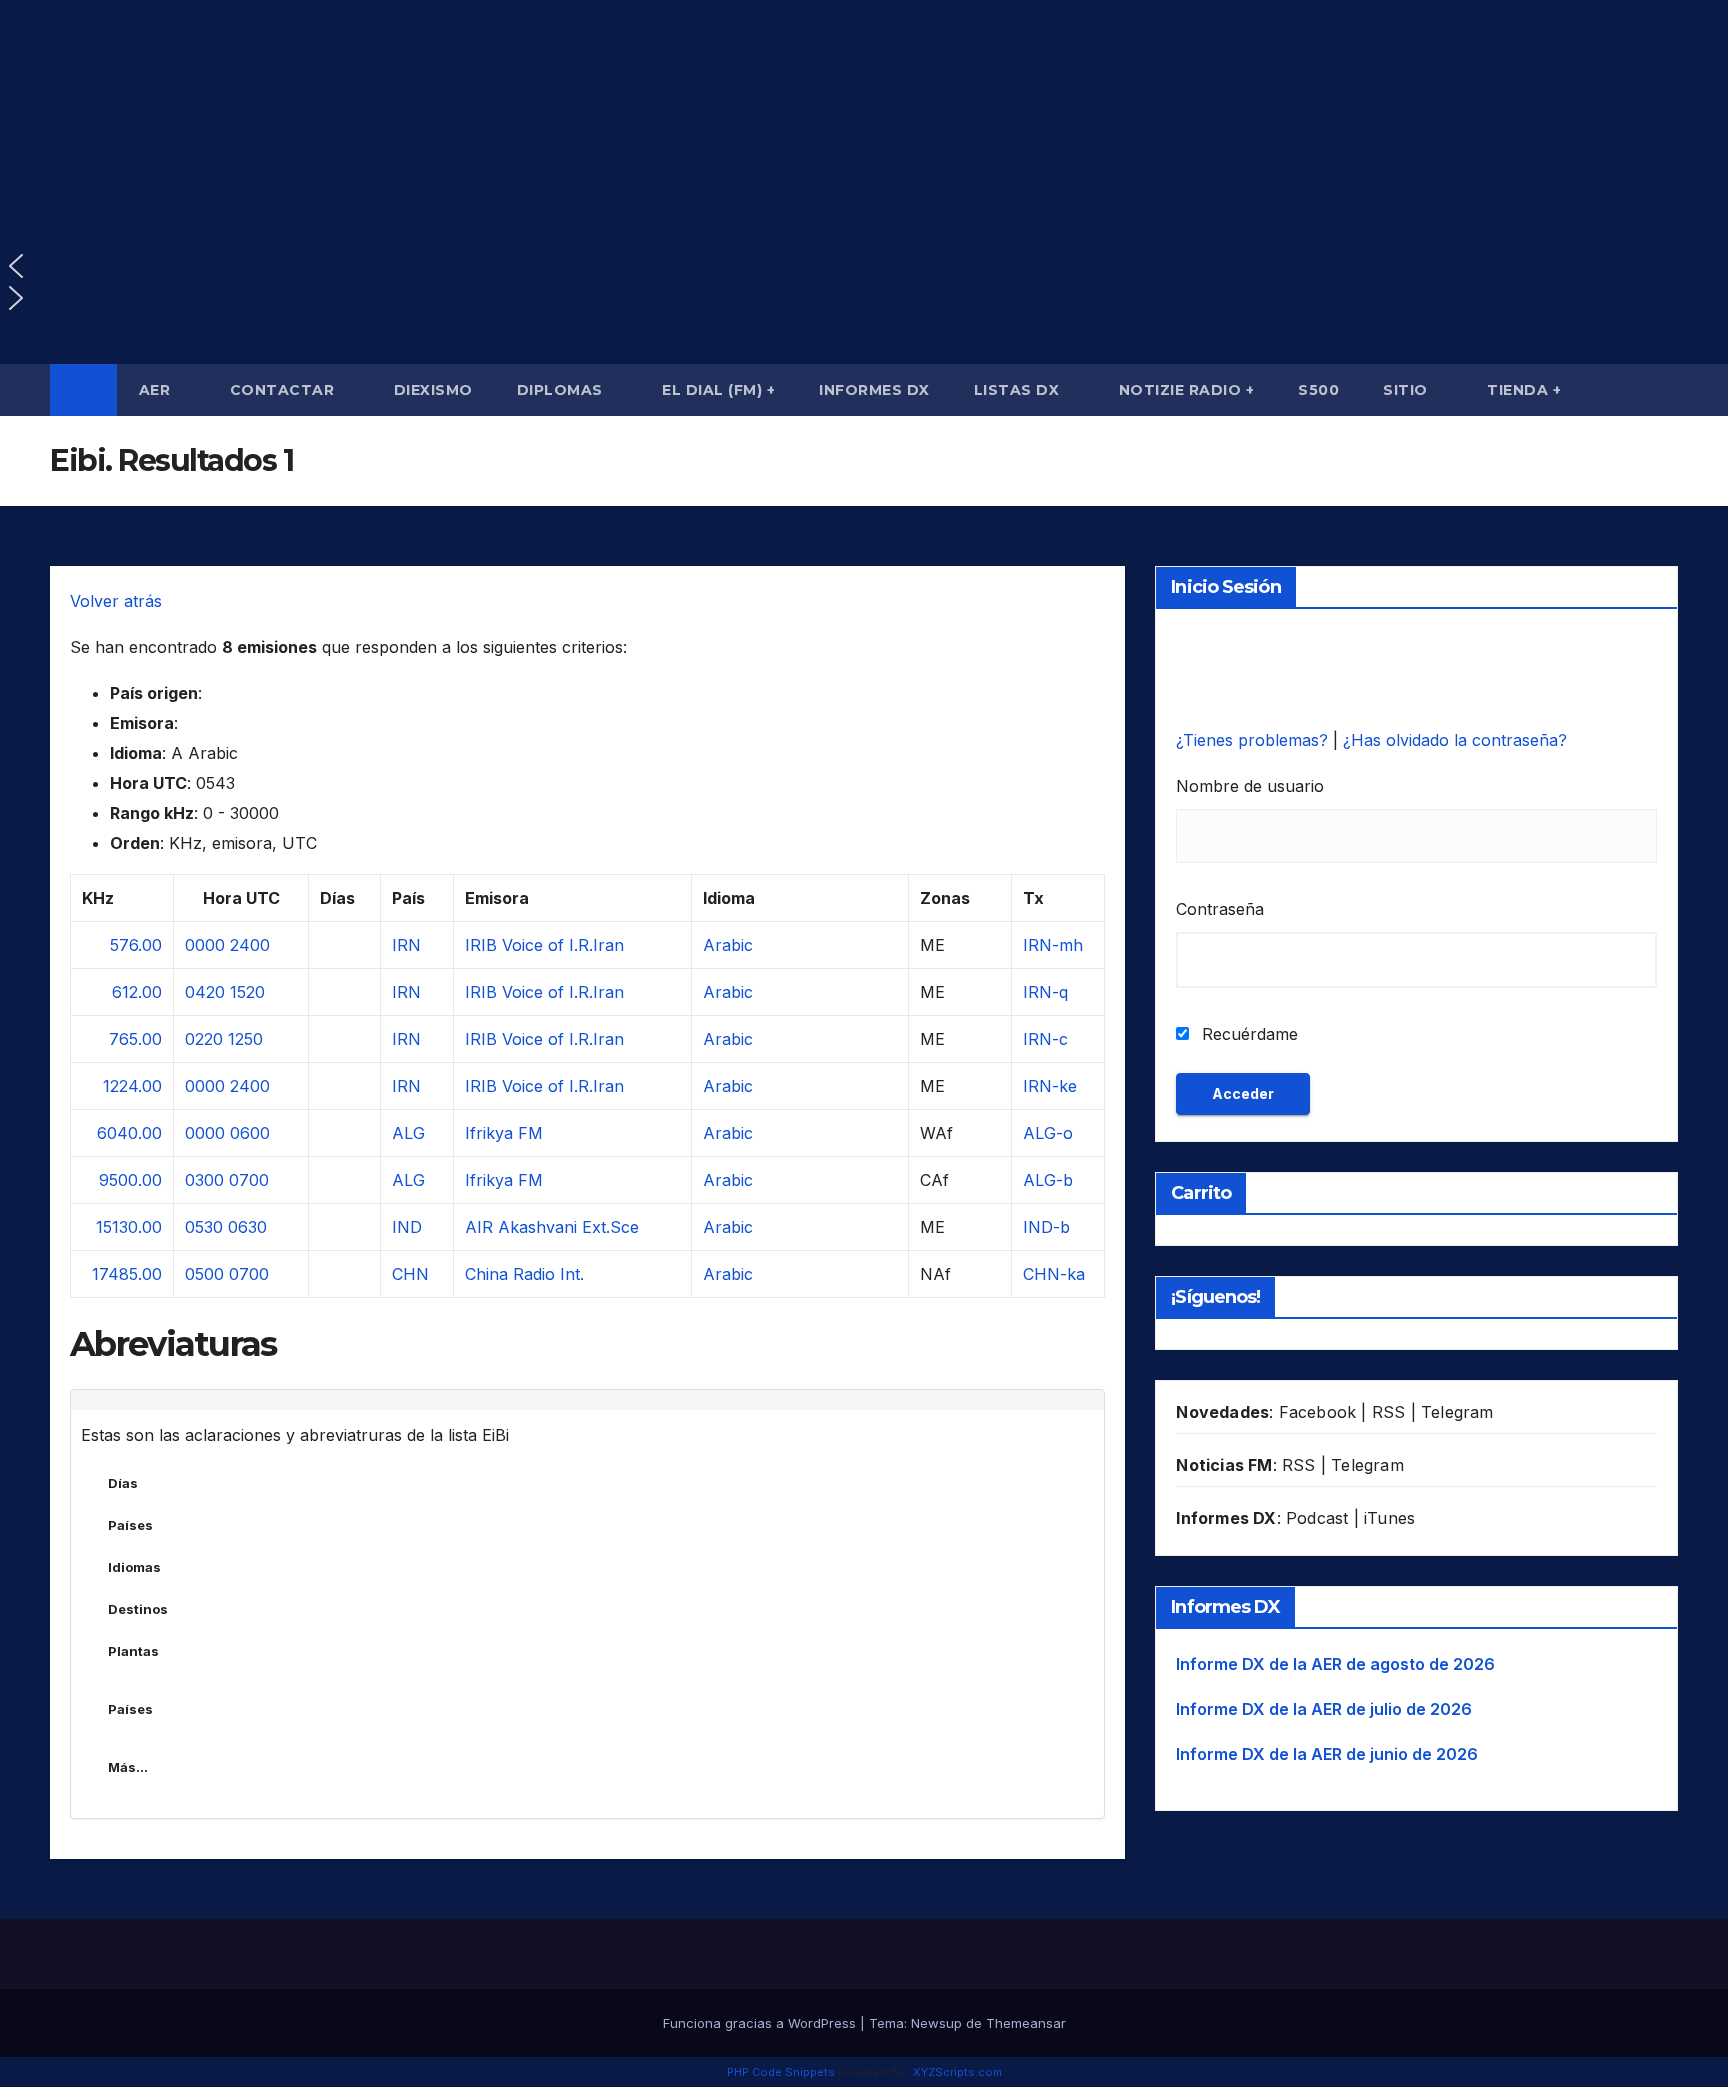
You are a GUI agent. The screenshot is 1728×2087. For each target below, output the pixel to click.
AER (157, 390)
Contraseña (1220, 909)
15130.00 (129, 1227)
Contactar (284, 390)
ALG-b (1048, 1180)
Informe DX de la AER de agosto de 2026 (1335, 1664)
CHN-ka (1054, 1274)
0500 (204, 1274)
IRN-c (1045, 1039)
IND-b (1046, 1227)
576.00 (136, 945)
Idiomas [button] (134, 1567)
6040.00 (129, 1133)
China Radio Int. (524, 1274)
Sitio (1407, 390)
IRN (406, 945)
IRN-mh (1053, 945)
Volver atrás (116, 601)
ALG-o (1048, 1133)
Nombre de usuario (1250, 786)
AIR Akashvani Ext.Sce (552, 1227)
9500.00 (130, 1180)
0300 (204, 1180)
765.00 (135, 1039)
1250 (245, 1039)
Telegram (1457, 1412)
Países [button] (130, 1525)
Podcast (1317, 1518)
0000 (205, 945)
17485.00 (127, 1274)
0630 (247, 1227)
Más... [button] (128, 1767)
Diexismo (433, 390)
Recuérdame (1247, 1034)
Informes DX (874, 390)
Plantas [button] (133, 1651)
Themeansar (1026, 2023)
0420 (205, 992)
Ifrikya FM (504, 1133)
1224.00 (132, 1086)
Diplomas (562, 390)
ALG (408, 1133)
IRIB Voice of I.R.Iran (544, 945)
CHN (410, 1274)
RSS (1389, 1412)
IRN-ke (1050, 1086)
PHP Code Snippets (781, 2072)
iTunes (1389, 1518)
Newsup (936, 2023)
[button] (864, 266)
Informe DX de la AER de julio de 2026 (1324, 1709)
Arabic (728, 945)
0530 (204, 1227)
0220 (204, 1039)
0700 (249, 1180)
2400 (250, 945)
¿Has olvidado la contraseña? (1455, 740)
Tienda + (1524, 390)
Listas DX (1019, 390)
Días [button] (123, 1483)
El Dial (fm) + (718, 390)
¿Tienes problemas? (1254, 740)
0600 (250, 1133)
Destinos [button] (138, 1609)
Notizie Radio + (1187, 390)
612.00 (137, 992)
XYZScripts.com (957, 2072)
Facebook (1318, 1412)
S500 (1318, 390)
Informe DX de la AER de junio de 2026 (1327, 1754)
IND (407, 1227)
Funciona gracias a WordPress (761, 2023)
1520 (247, 992)
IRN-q (1045, 992)
